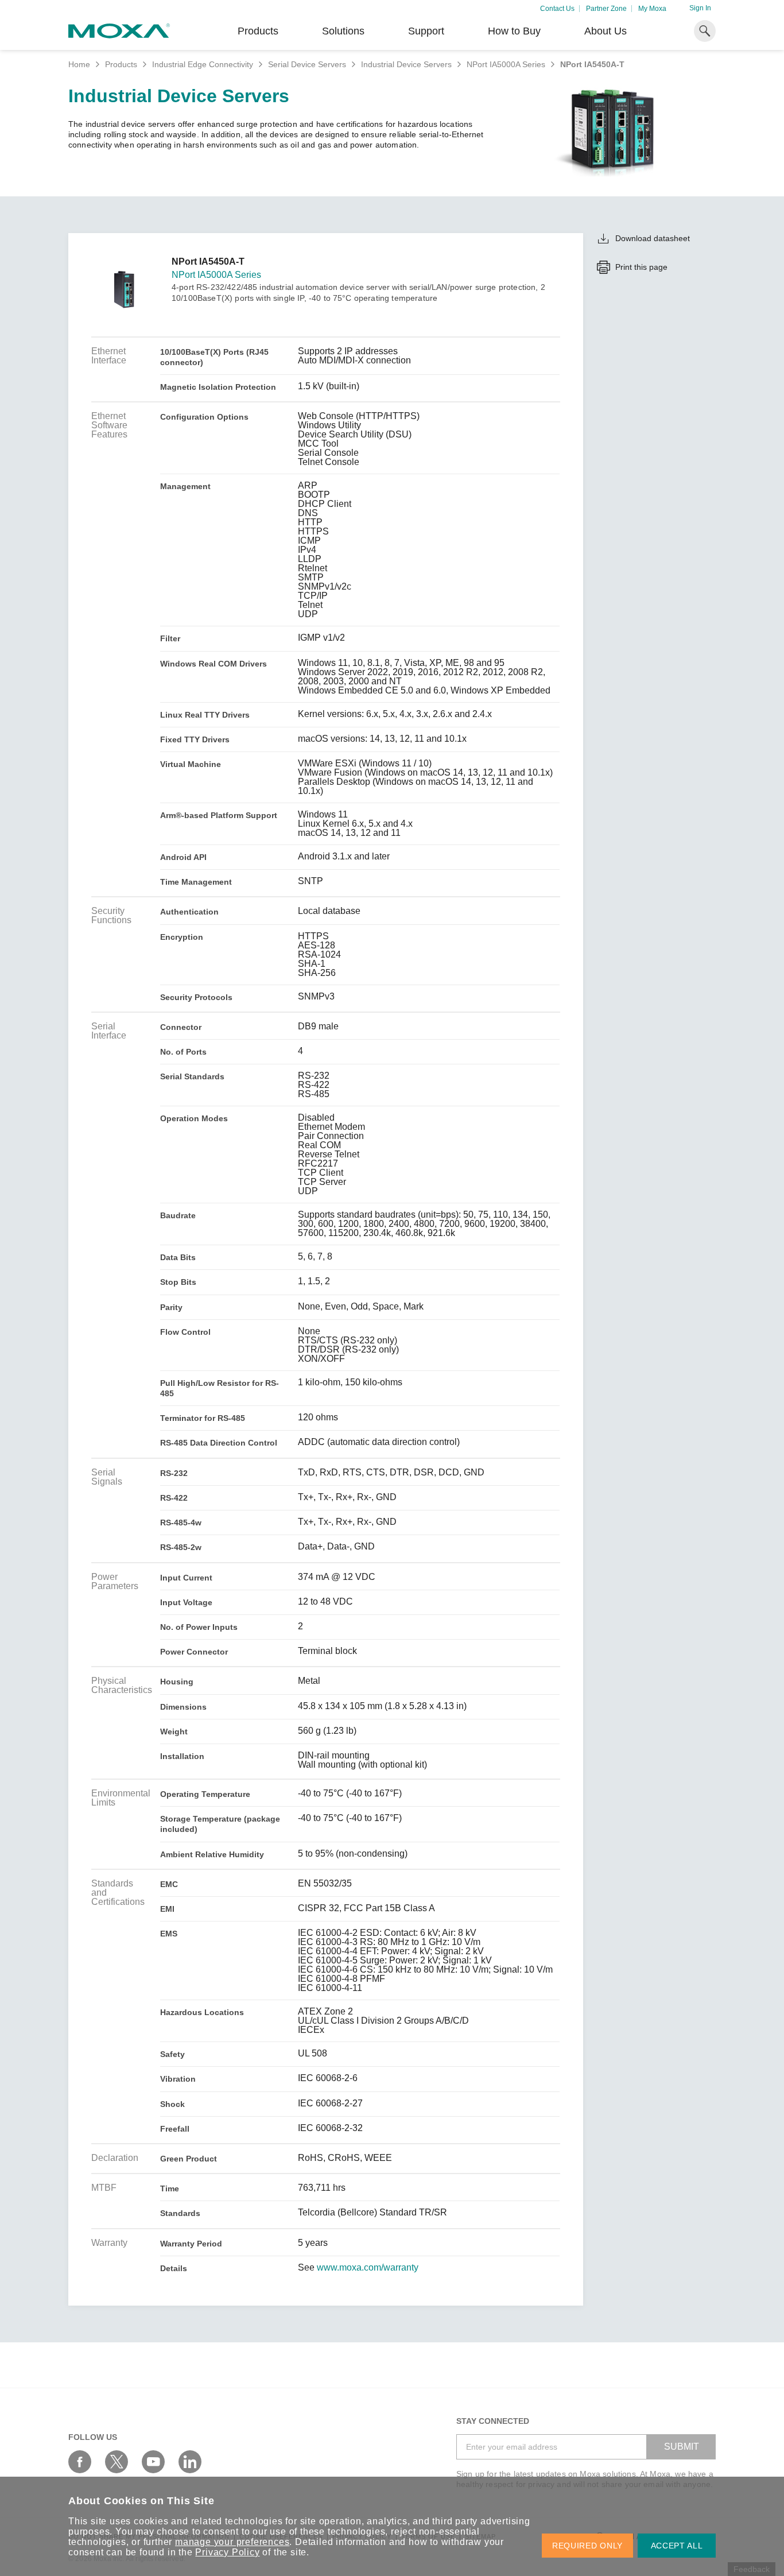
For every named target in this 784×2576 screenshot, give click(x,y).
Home (79, 64)
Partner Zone (606, 9)
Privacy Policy (227, 2552)
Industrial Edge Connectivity (203, 64)
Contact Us (557, 9)
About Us (606, 31)
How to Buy (514, 31)
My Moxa (652, 9)
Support (426, 31)
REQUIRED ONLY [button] (587, 2546)
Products (121, 64)
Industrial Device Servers (406, 64)
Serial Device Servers (307, 64)
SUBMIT (682, 2447)
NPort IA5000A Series (506, 64)
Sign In (700, 8)
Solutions (343, 31)
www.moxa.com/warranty (368, 2268)
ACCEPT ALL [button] (677, 2546)
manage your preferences (232, 2542)
